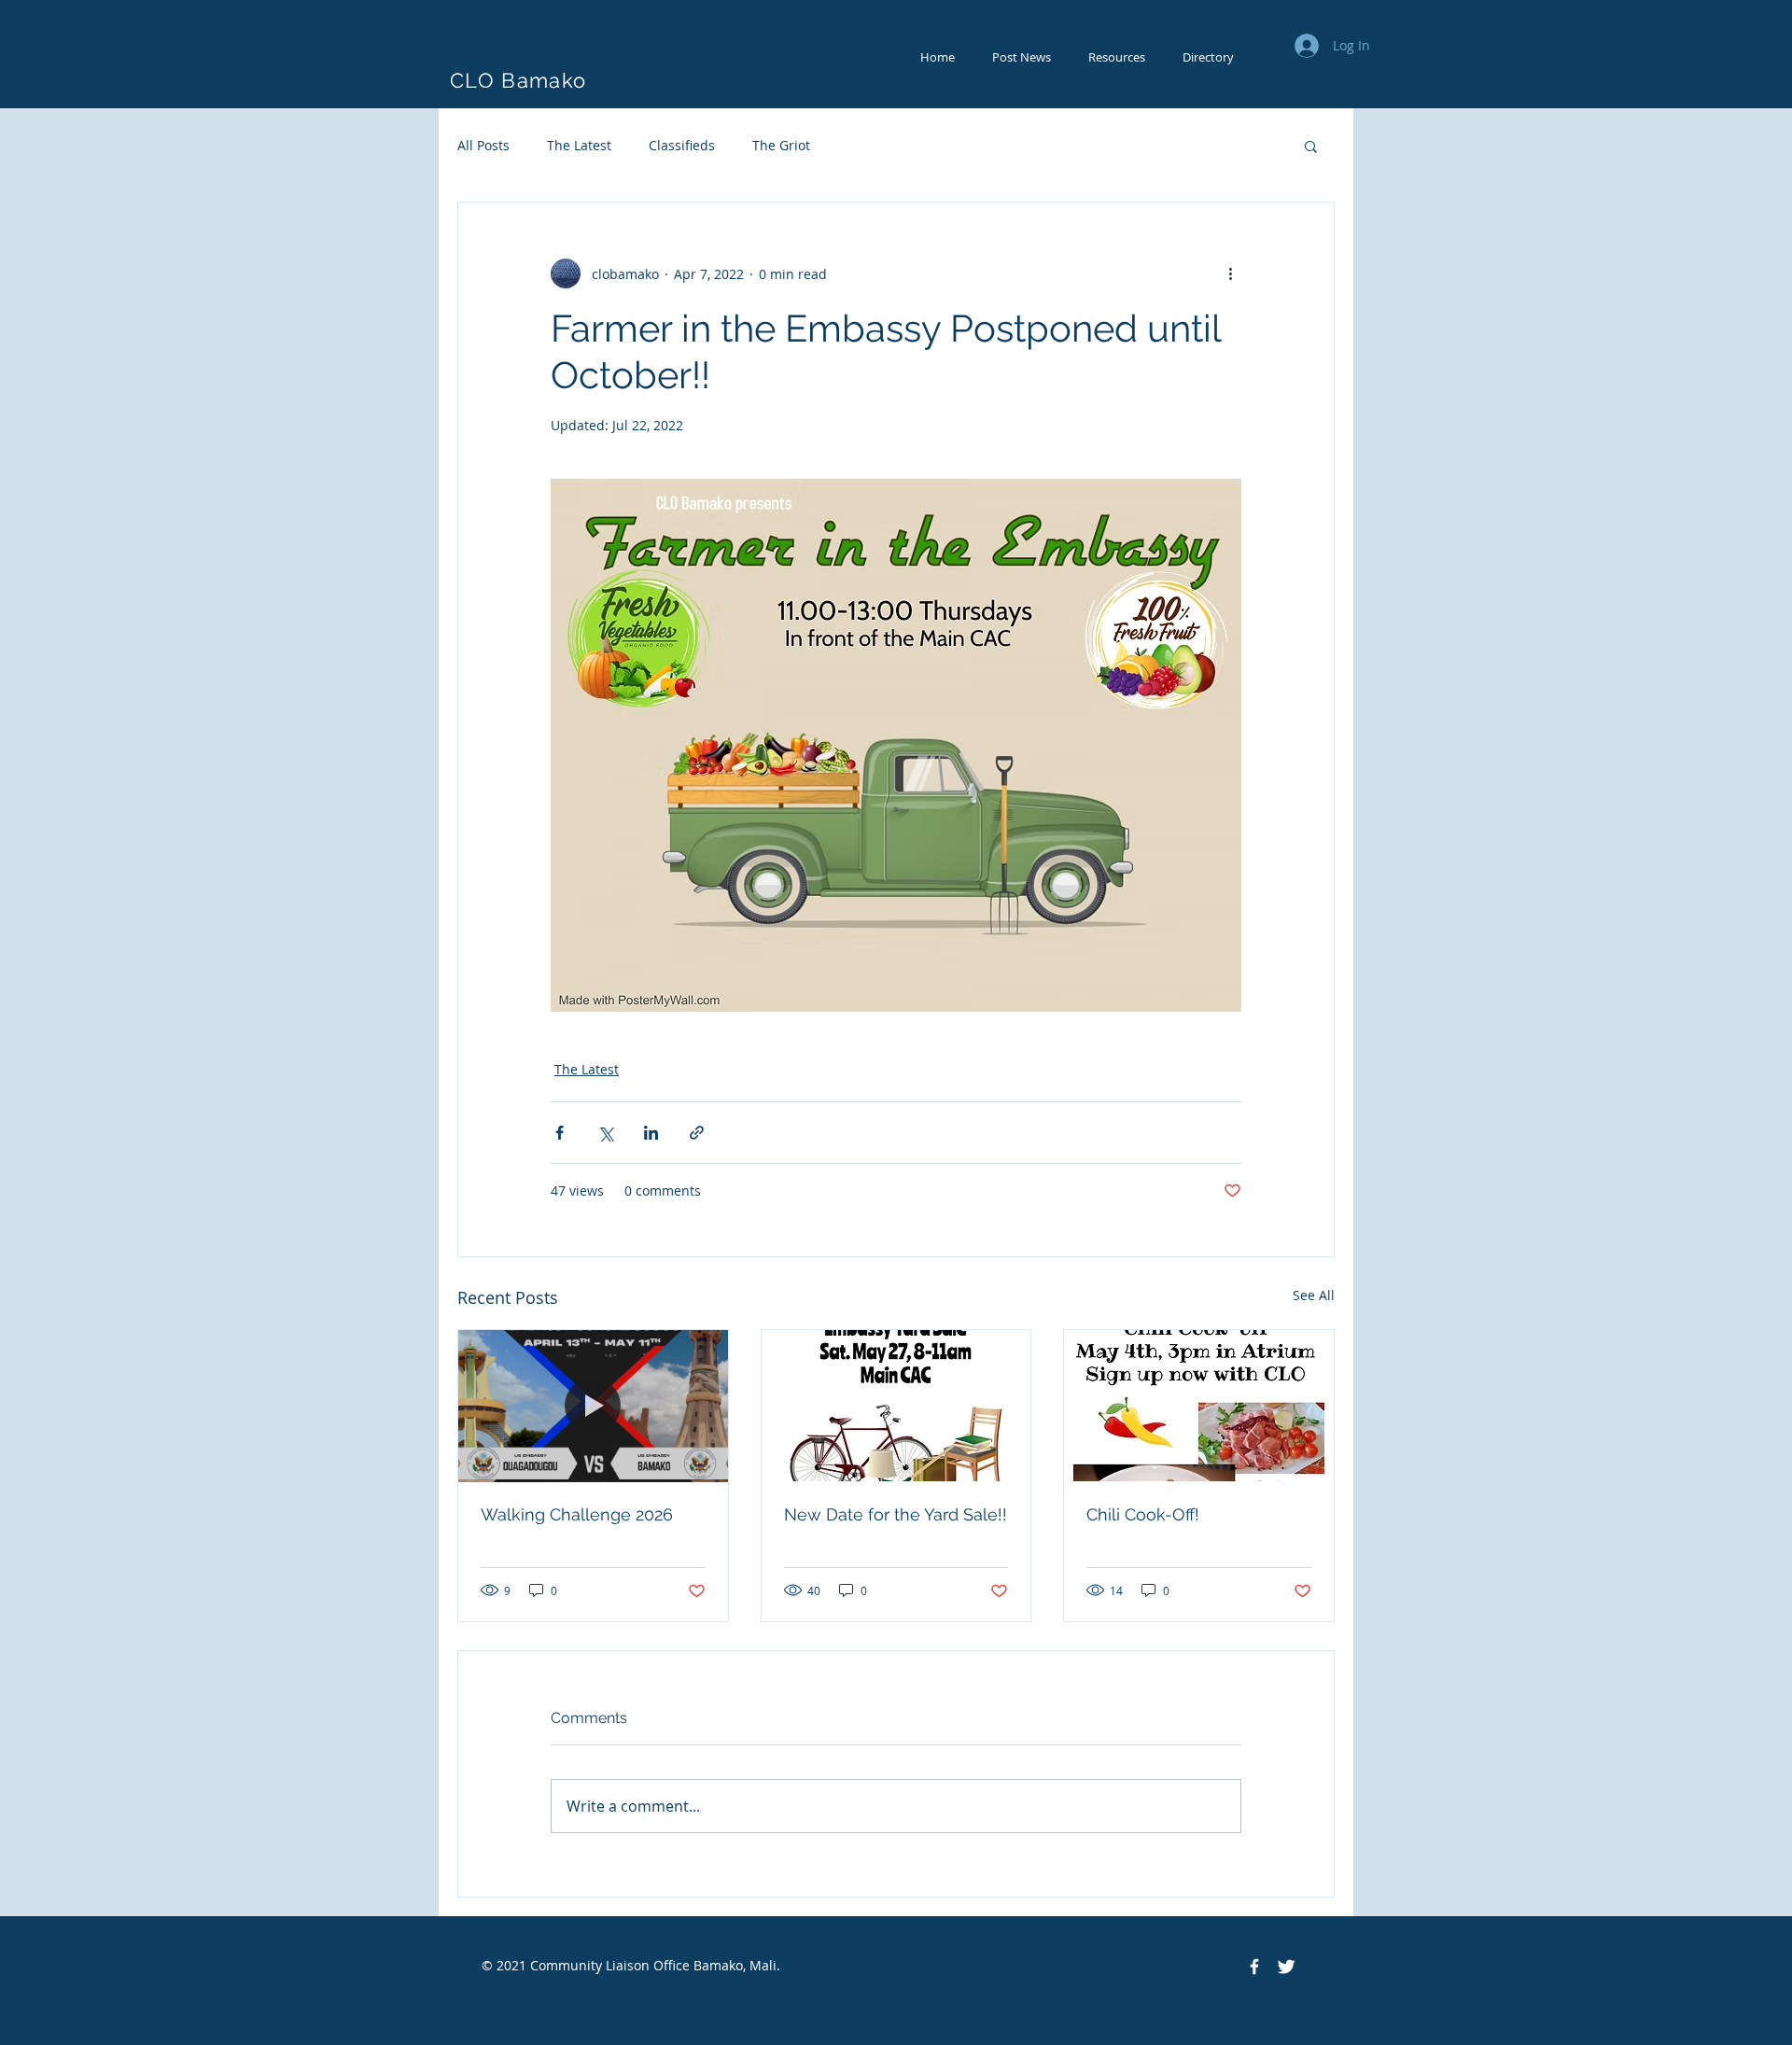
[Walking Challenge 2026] (593, 1406)
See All (1314, 1295)
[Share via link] (697, 1133)
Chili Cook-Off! (1143, 1514)
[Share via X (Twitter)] (605, 1133)
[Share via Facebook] (560, 1133)
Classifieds (682, 145)
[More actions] (1230, 273)
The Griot (781, 145)
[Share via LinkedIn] (651, 1133)
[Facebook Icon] (1254, 1967)
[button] (1311, 146)
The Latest (579, 145)
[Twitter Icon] (1286, 1967)
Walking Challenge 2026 (577, 1514)
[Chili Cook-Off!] (1199, 1406)
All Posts (483, 145)
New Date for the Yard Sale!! (896, 1514)
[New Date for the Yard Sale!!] (896, 1406)
